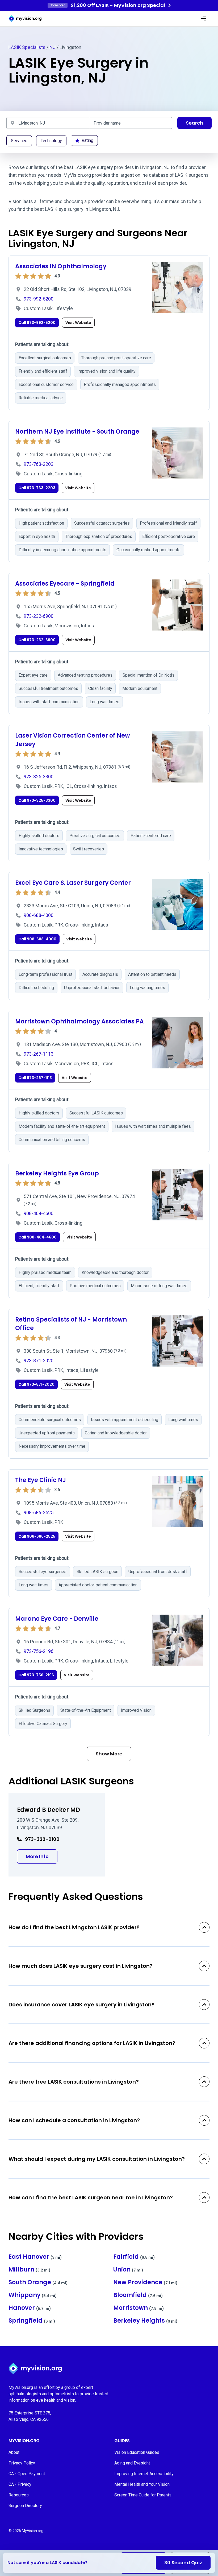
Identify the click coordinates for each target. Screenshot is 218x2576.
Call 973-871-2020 (36, 1384)
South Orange (38, 2282)
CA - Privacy (20, 2484)
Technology (51, 141)
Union (128, 2270)
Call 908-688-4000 (37, 939)
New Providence (145, 2282)
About (14, 2452)
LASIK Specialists (27, 47)
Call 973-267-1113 (35, 1078)
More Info (42, 1856)
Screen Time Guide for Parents (143, 2495)
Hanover (30, 2308)
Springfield (32, 2321)
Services (19, 141)
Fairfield (134, 2257)
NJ (53, 47)
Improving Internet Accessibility (144, 2474)
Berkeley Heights (145, 2321)
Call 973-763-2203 (37, 488)
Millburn (30, 2270)
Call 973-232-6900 (37, 640)
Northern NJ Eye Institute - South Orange (77, 432)
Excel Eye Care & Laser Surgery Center (73, 883)
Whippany (33, 2295)
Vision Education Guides (137, 2452)
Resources (19, 2495)
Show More (109, 1754)
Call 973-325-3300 (37, 800)
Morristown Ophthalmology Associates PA (79, 1021)
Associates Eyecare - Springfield (65, 584)
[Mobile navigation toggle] (204, 19)
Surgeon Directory (25, 2506)
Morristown (139, 2308)
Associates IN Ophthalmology (61, 266)
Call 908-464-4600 (37, 1237)
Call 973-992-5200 (37, 323)
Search (194, 123)
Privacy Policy (22, 2463)
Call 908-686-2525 (37, 1536)
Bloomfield (138, 2295)
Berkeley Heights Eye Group (57, 1173)
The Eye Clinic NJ (41, 1480)
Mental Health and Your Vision (142, 2484)
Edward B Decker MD (49, 1810)
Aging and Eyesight (132, 2463)
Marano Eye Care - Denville (57, 1619)
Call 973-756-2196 (36, 1675)
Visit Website (78, 323)
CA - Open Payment (27, 2474)
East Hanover (35, 2257)
